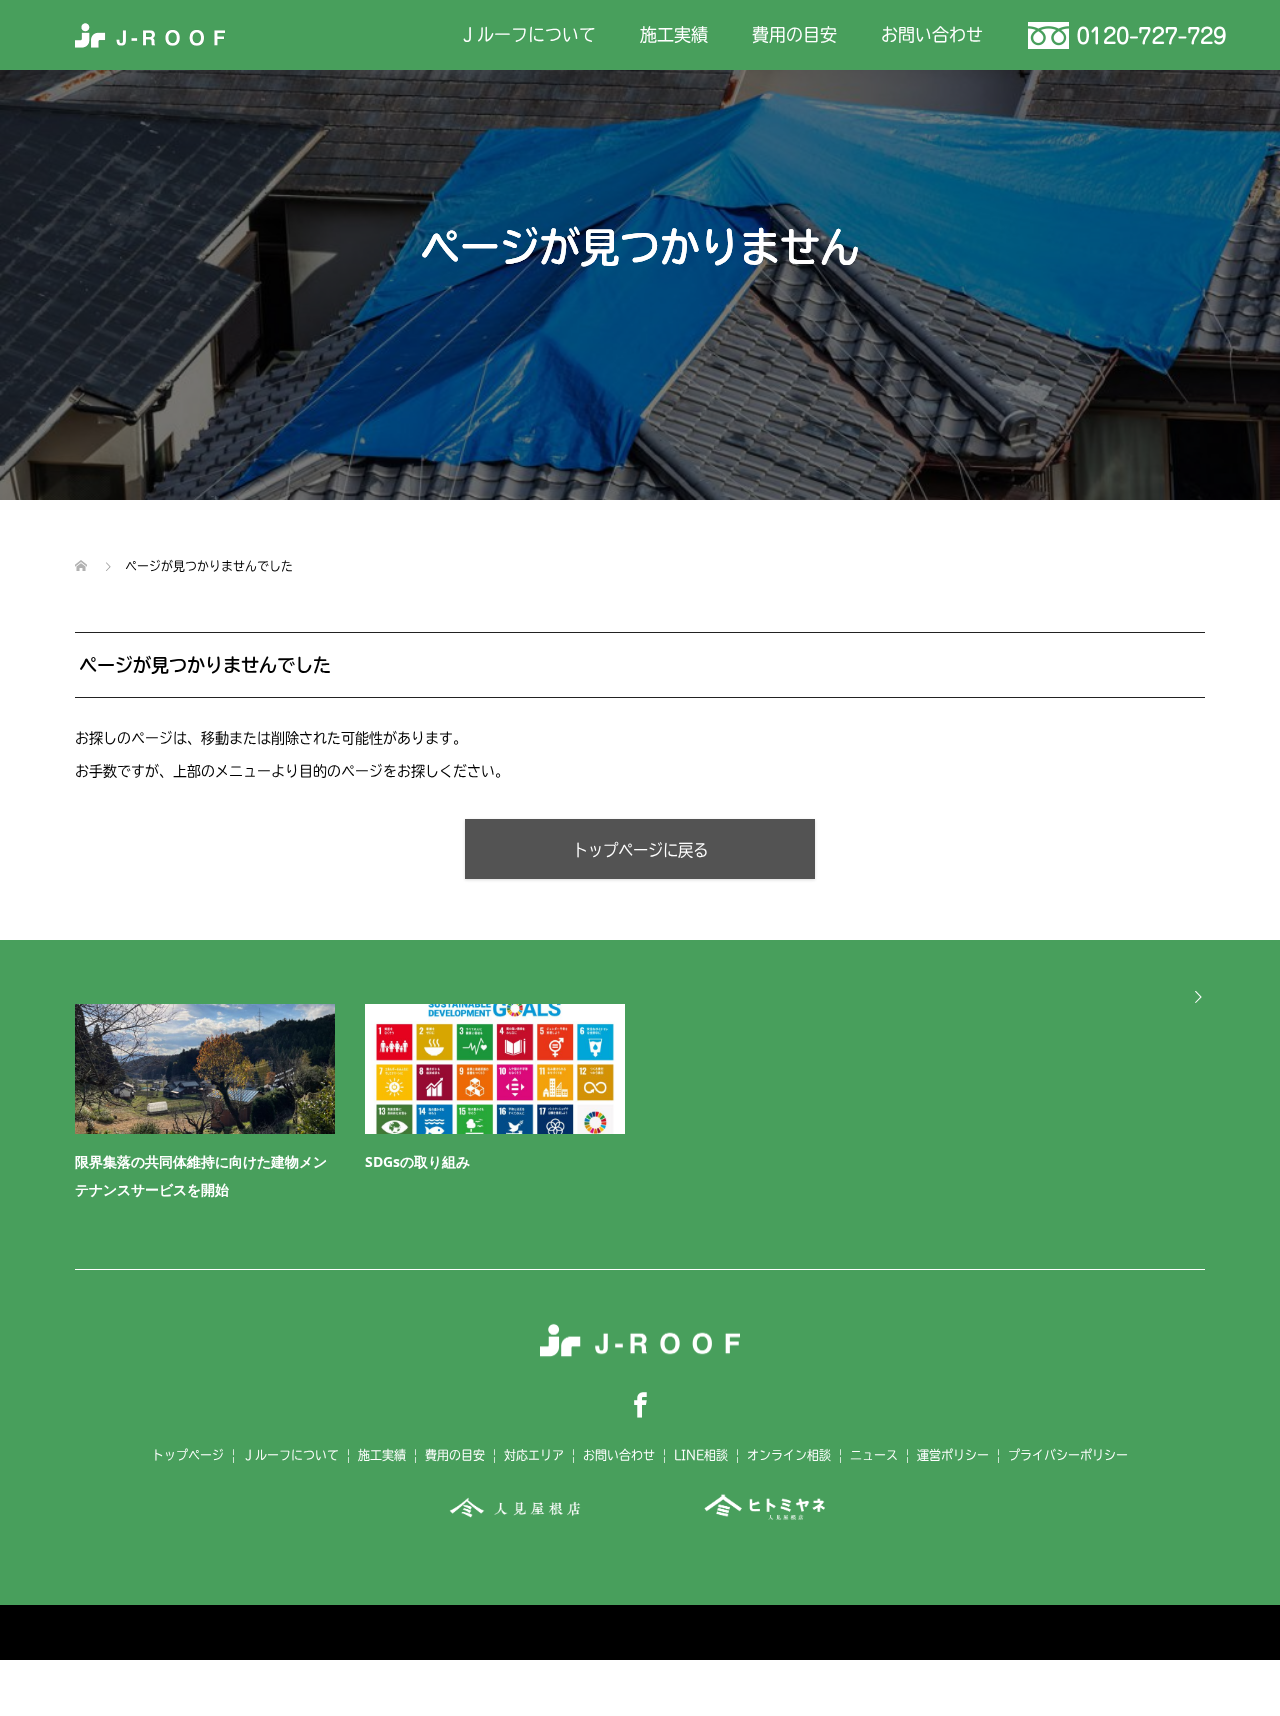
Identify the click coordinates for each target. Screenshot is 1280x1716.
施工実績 (674, 34)
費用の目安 (794, 34)
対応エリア (534, 1455)
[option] (655, 1107)
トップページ (188, 1455)
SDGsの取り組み (417, 1161)
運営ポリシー (953, 1455)
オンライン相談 (789, 1455)
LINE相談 (701, 1455)
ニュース (874, 1455)
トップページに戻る (640, 850)
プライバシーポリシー (1068, 1455)
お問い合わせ (932, 34)
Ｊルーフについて (528, 34)
